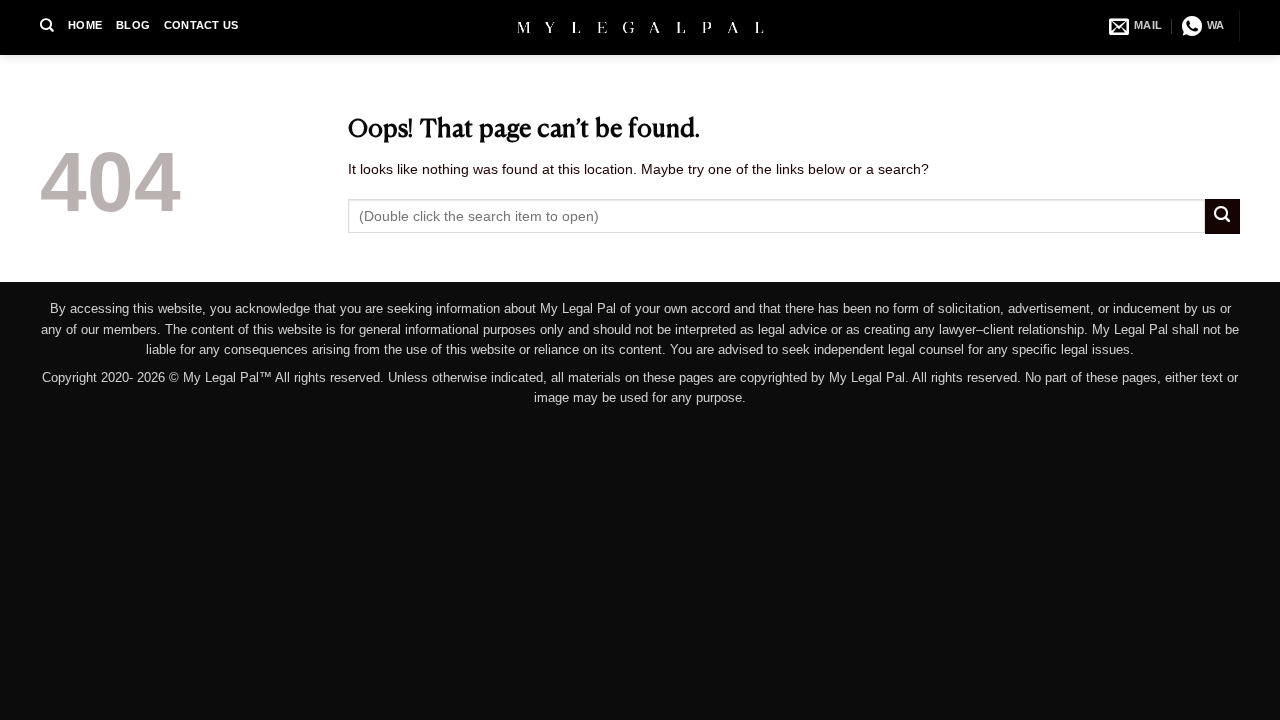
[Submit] (1222, 216)
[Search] (47, 25)
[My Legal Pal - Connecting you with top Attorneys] (640, 27)
